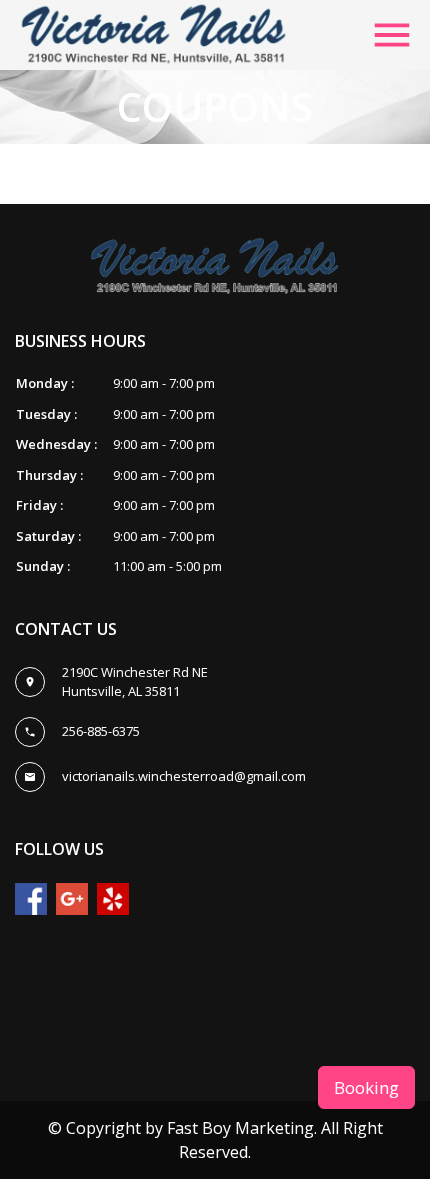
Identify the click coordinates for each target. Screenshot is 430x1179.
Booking (366, 1087)
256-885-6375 (101, 731)
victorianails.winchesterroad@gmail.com (184, 776)
